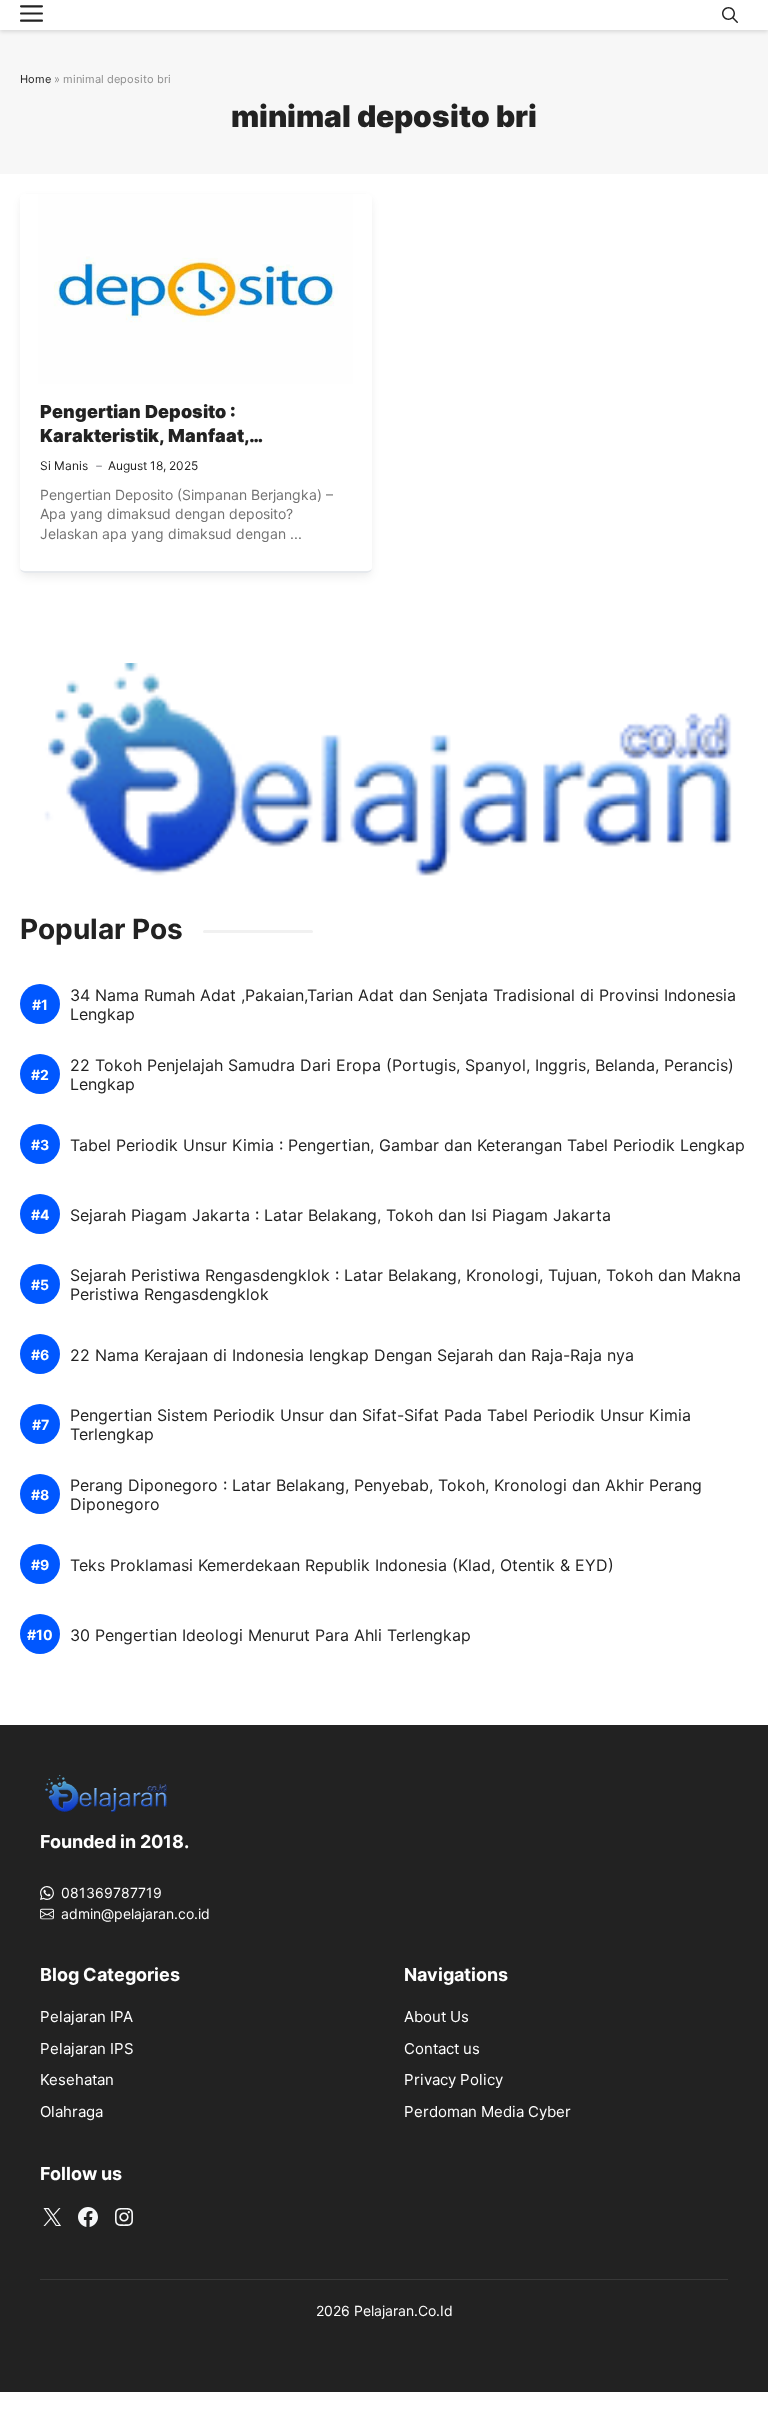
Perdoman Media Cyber (487, 2111)
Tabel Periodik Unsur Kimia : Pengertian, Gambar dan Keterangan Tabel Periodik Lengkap (407, 1145)
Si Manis (64, 465)
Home (35, 79)
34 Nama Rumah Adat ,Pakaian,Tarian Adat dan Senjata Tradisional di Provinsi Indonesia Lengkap (403, 1005)
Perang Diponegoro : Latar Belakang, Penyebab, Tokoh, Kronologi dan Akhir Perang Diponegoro (386, 1495)
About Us (436, 2016)
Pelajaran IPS (87, 2048)
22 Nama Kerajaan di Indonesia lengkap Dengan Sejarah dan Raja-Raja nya (352, 1355)
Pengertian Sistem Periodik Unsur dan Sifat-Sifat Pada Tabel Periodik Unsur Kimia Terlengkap (380, 1425)
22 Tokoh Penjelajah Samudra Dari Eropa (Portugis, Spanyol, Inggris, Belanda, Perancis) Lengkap (402, 1075)
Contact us (442, 2048)
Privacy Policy (453, 2079)
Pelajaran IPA (86, 2016)
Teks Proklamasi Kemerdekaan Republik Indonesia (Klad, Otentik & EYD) (342, 1565)
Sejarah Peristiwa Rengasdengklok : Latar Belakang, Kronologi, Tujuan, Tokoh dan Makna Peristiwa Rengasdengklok (405, 1285)
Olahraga (71, 2111)
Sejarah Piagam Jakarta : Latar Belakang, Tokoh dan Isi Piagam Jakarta (340, 1215)
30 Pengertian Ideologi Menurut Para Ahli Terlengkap (270, 1635)
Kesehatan (77, 2079)
